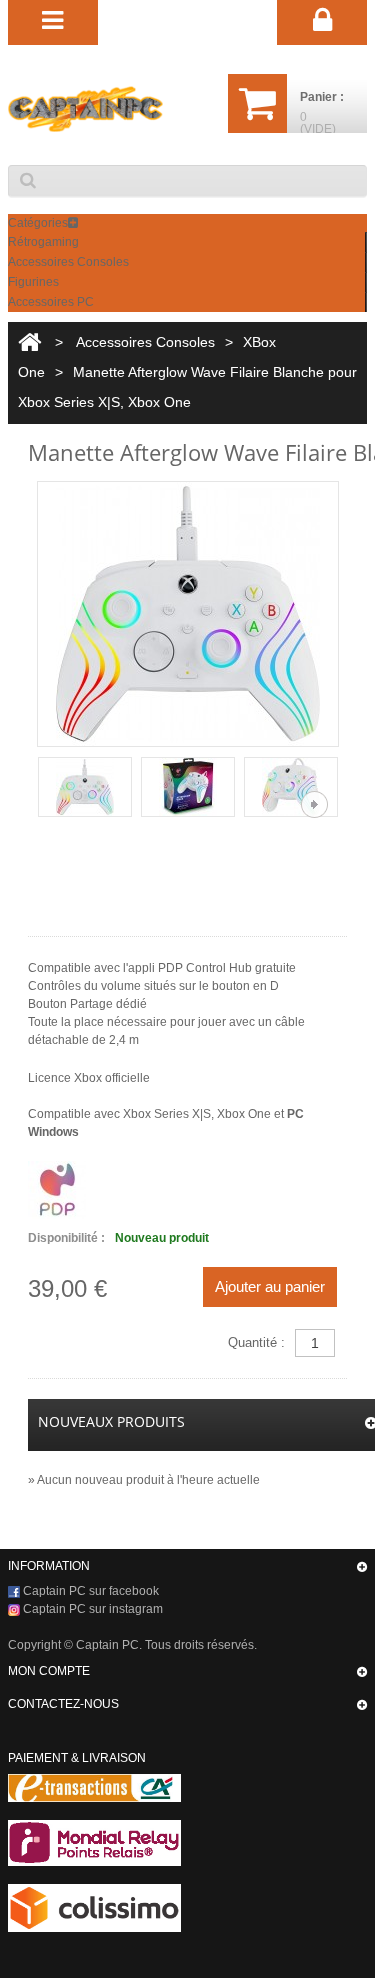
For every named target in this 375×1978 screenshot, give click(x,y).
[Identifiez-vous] (322, 21)
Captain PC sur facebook (89, 1591)
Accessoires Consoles (68, 262)
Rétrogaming (43, 242)
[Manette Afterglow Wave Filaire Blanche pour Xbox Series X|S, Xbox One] (85, 787)
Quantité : (256, 1342)
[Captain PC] (85, 109)
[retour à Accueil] (29, 342)
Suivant (314, 804)
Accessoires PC (51, 302)
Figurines (33, 282)
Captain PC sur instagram (91, 1609)
